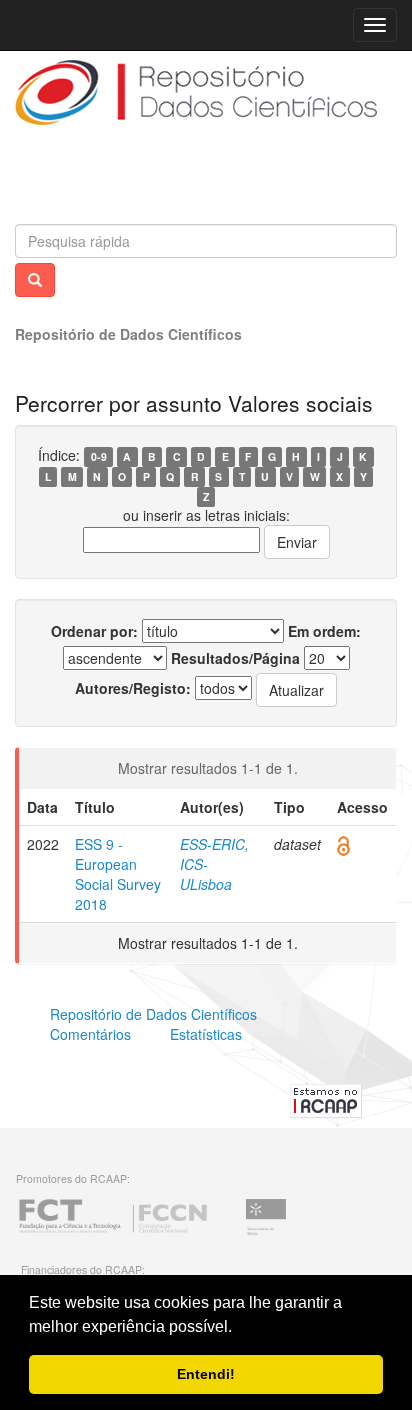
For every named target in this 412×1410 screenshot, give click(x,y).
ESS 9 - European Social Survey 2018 (118, 874)
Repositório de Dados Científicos (128, 334)
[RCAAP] (326, 1098)
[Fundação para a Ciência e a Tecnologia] (113, 1232)
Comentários (90, 1034)
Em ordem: (324, 631)
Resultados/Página (235, 658)
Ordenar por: (94, 631)
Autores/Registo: (133, 688)
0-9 (99, 456)
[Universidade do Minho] (266, 1232)
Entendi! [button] (206, 1374)
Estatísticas (206, 1034)
